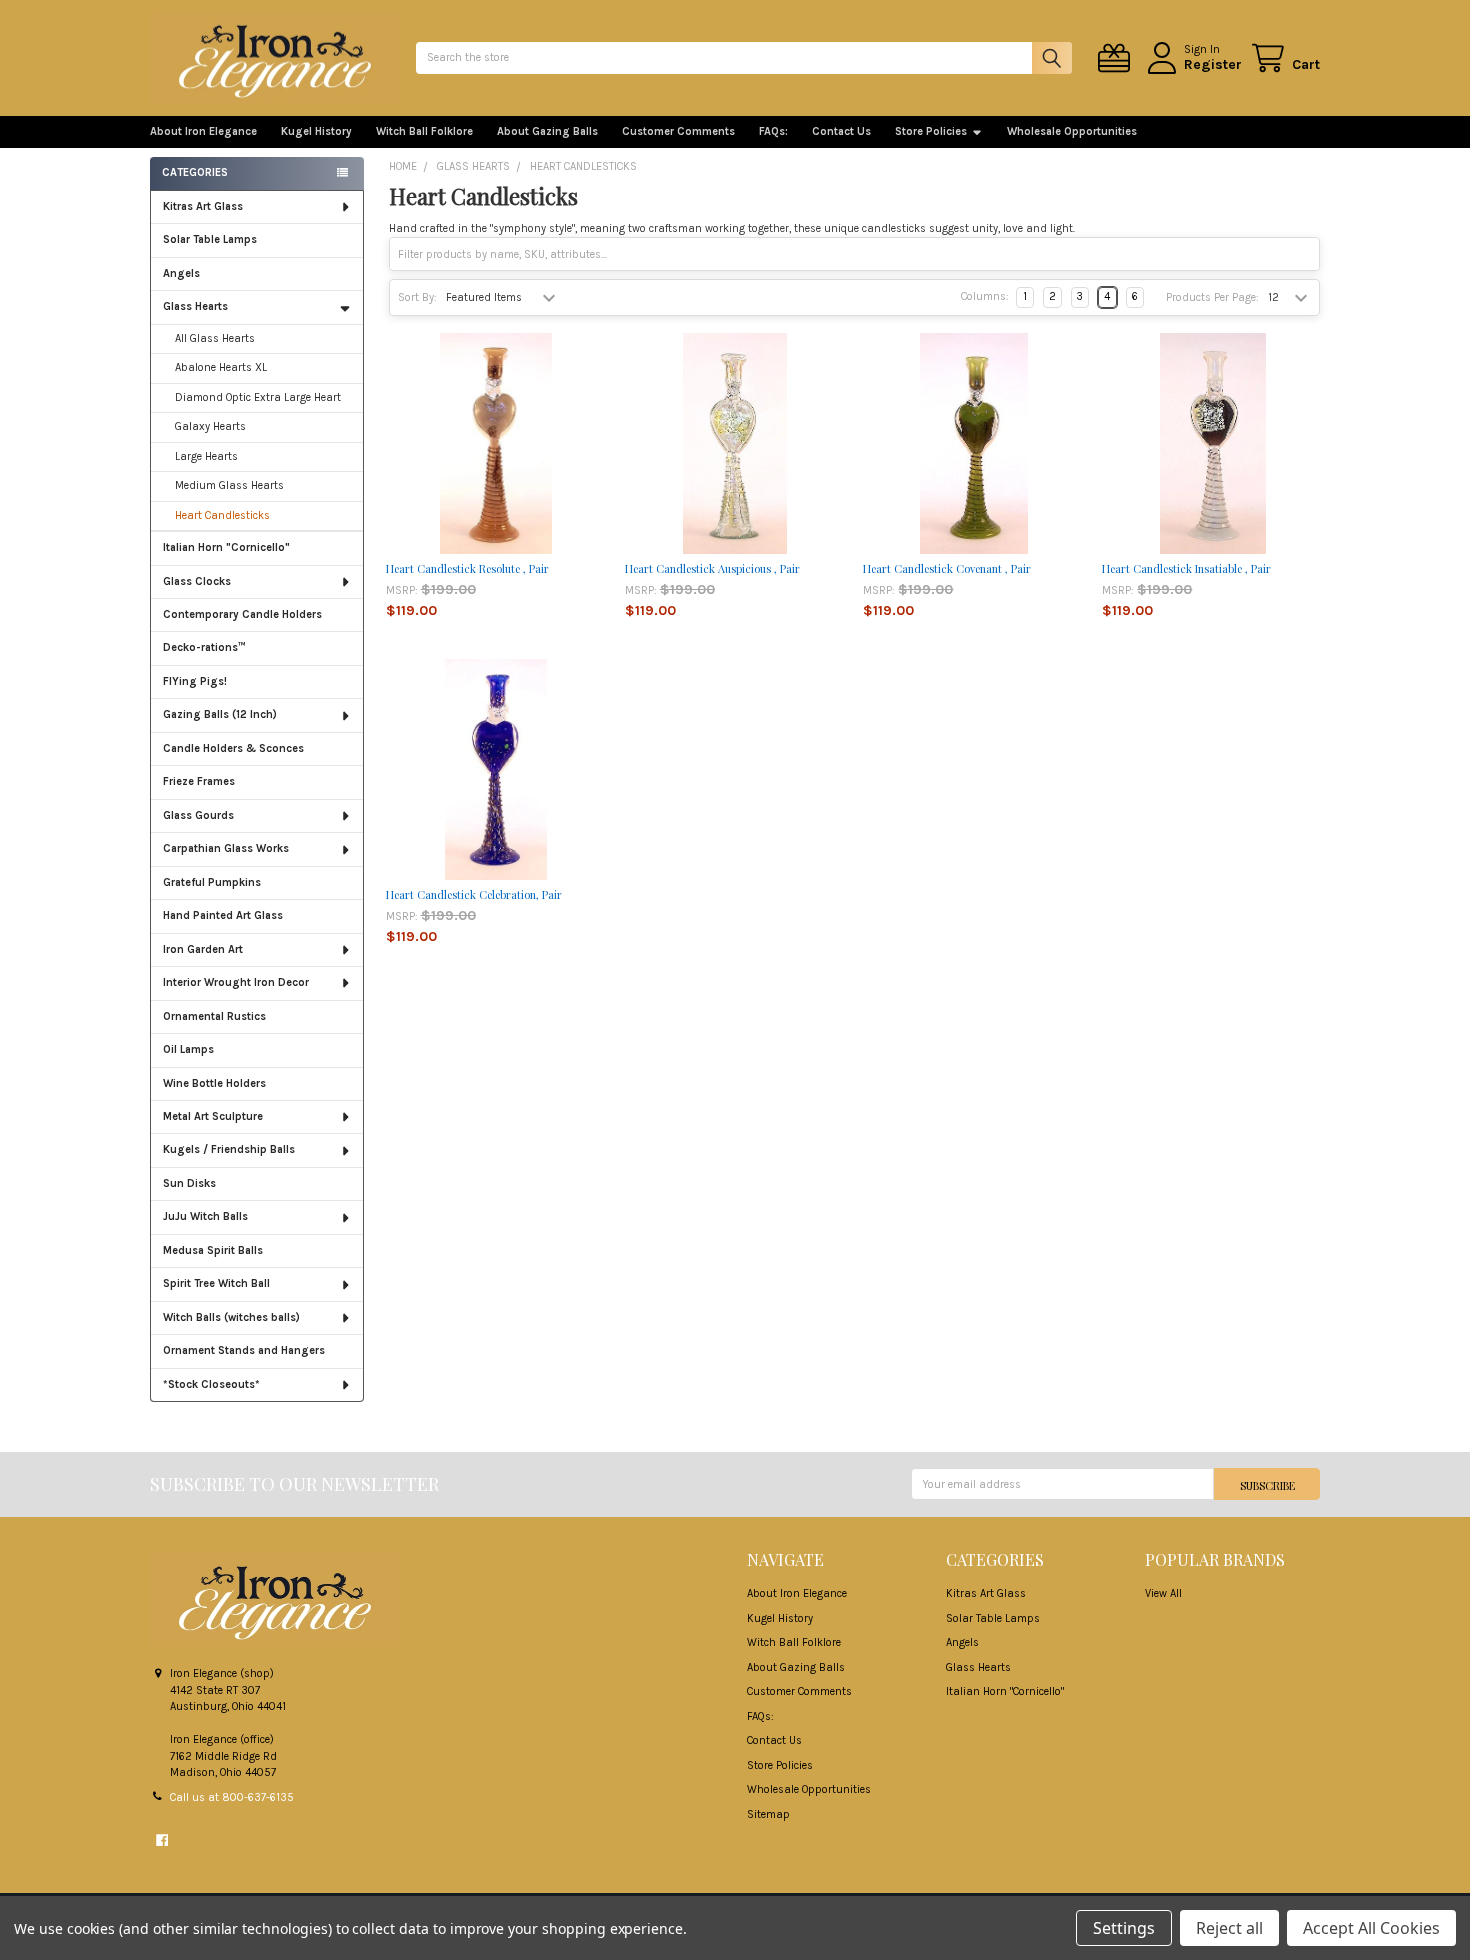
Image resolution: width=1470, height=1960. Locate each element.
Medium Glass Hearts (229, 485)
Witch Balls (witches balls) (231, 1317)
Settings (1124, 1928)
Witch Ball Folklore (424, 131)
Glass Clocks (197, 581)
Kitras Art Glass (203, 206)
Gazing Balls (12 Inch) (220, 714)
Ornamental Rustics (214, 1016)
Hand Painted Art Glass (223, 915)
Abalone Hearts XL (221, 367)
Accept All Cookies (1371, 1928)
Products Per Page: (1212, 297)
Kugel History (316, 131)
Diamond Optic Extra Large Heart (258, 397)
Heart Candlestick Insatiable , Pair (1186, 568)
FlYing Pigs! (195, 681)
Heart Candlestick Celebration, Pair (474, 894)
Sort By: (417, 297)
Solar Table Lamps (210, 239)
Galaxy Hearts (210, 426)
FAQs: (773, 131)
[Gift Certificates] (1117, 58)
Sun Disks (189, 1183)
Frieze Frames (199, 781)
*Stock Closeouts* (211, 1384)
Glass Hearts (195, 306)
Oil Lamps (188, 1049)
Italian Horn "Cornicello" (226, 547)
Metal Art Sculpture (213, 1116)
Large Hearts (206, 456)
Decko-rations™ (204, 647)
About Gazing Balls (547, 131)
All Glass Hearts (215, 338)
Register (1213, 64)
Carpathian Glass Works (226, 848)
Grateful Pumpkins (212, 882)
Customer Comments (678, 131)
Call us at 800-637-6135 (232, 1797)
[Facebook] (162, 1840)
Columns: (985, 296)
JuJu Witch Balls (205, 1216)
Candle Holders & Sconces (233, 748)
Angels (181, 273)
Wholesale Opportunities (1072, 131)
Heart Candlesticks (222, 515)
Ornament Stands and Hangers (244, 1350)
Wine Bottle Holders (214, 1083)
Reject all (1229, 1928)
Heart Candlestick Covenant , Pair (947, 568)
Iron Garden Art (203, 949)
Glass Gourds (198, 815)
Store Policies (931, 131)
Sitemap (768, 1814)
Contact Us (841, 131)
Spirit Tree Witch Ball (216, 1283)
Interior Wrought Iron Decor (236, 982)
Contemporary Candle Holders (242, 614)
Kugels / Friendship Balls (229, 1149)
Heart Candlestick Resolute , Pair (467, 568)
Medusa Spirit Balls (213, 1250)
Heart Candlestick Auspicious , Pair (712, 568)
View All (1163, 1593)
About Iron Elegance (203, 131)
